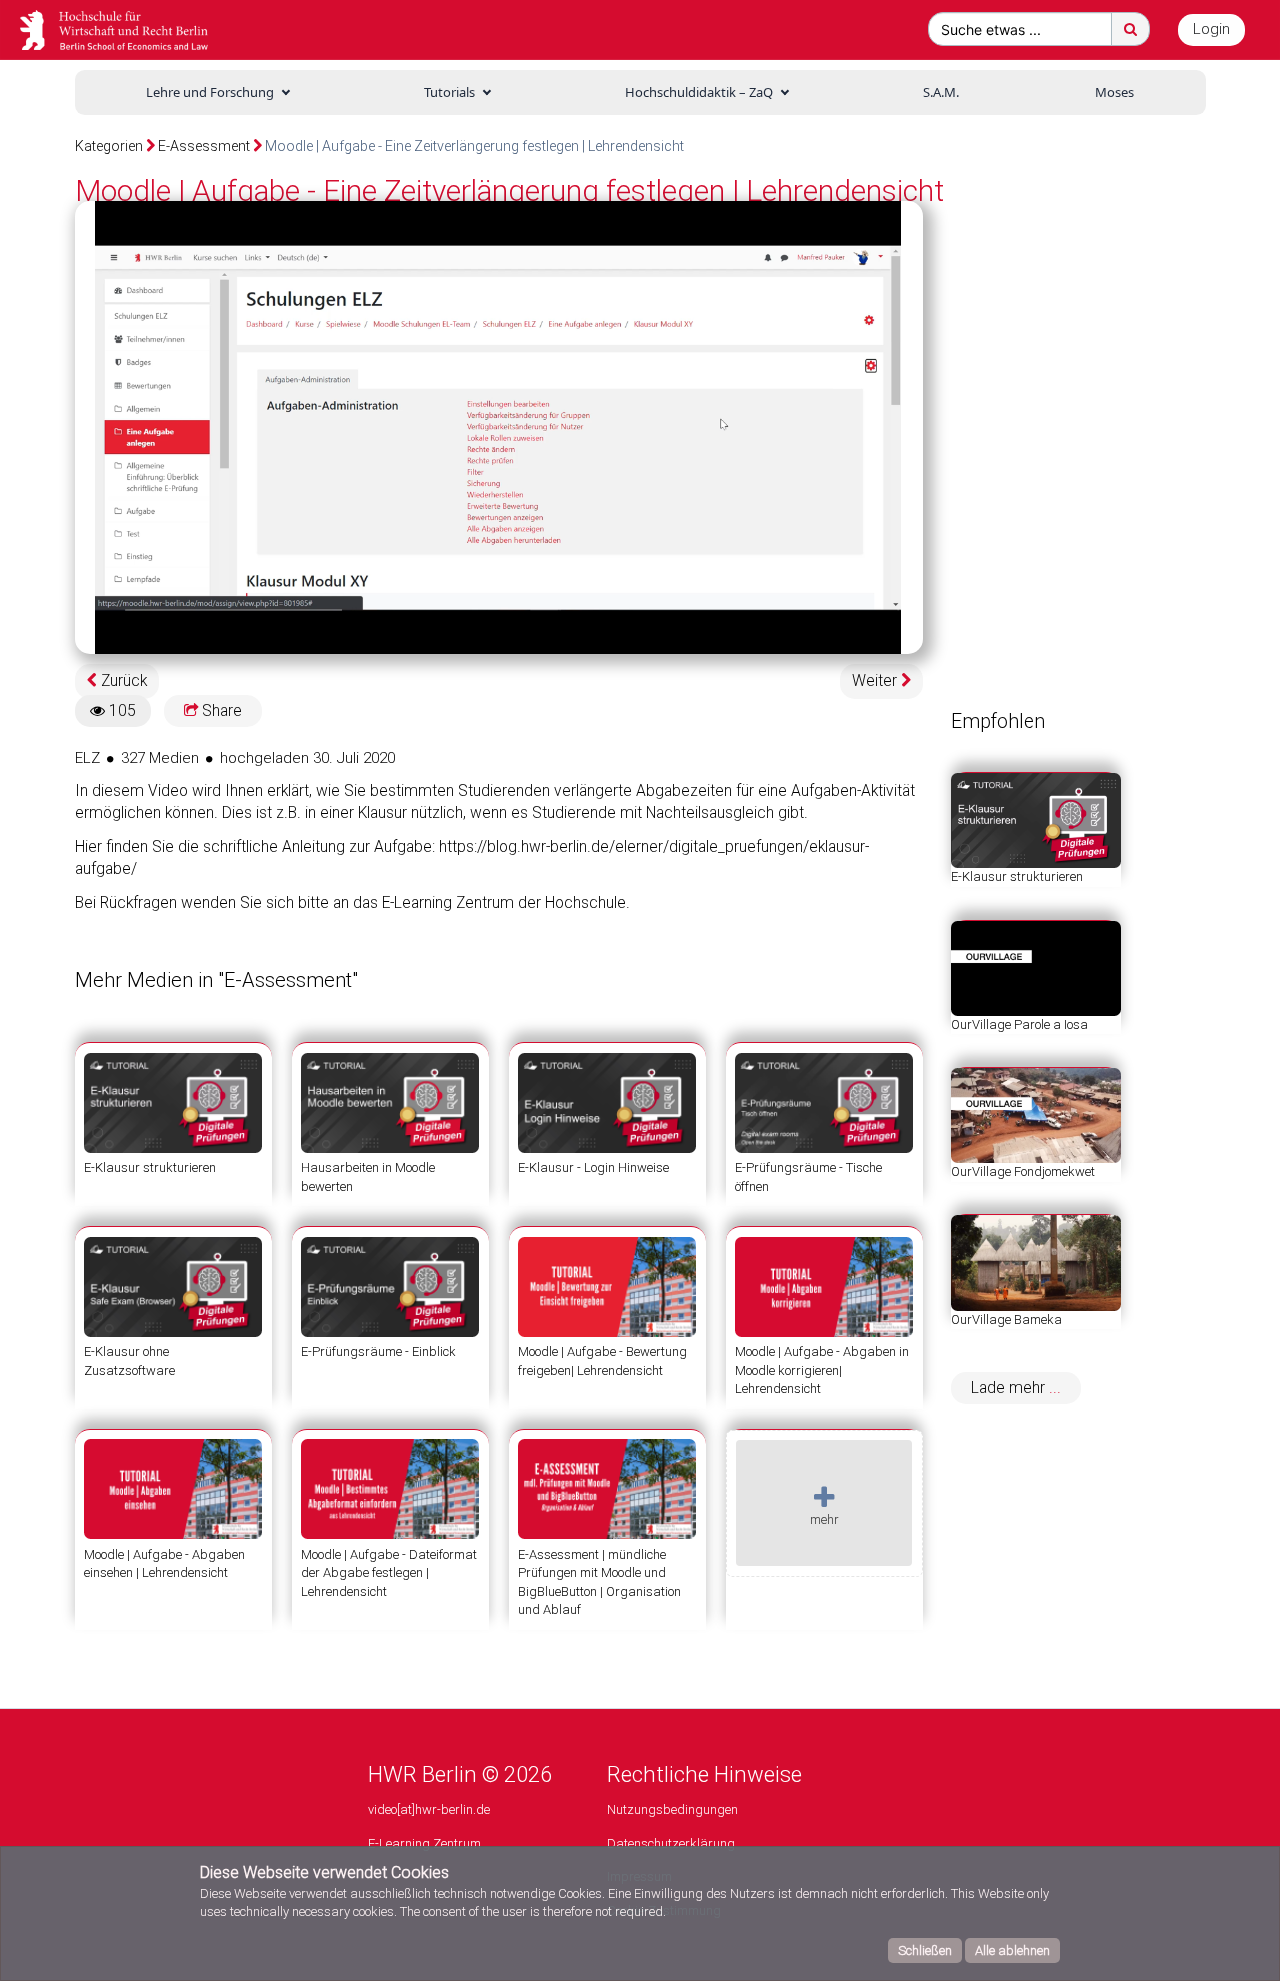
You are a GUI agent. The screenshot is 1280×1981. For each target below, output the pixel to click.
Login (1211, 29)
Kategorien (109, 146)
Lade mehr (1010, 1388)
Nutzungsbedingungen (672, 1809)
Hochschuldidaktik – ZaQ (699, 92)
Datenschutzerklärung (671, 1843)
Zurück (122, 681)
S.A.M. (941, 92)
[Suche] (1130, 29)
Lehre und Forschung (210, 92)
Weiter (876, 681)
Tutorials (449, 92)
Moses (1114, 92)
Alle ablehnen (1012, 1950)
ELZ (87, 758)
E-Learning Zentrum (424, 1843)
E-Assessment (204, 146)
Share (220, 711)
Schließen (925, 1950)
